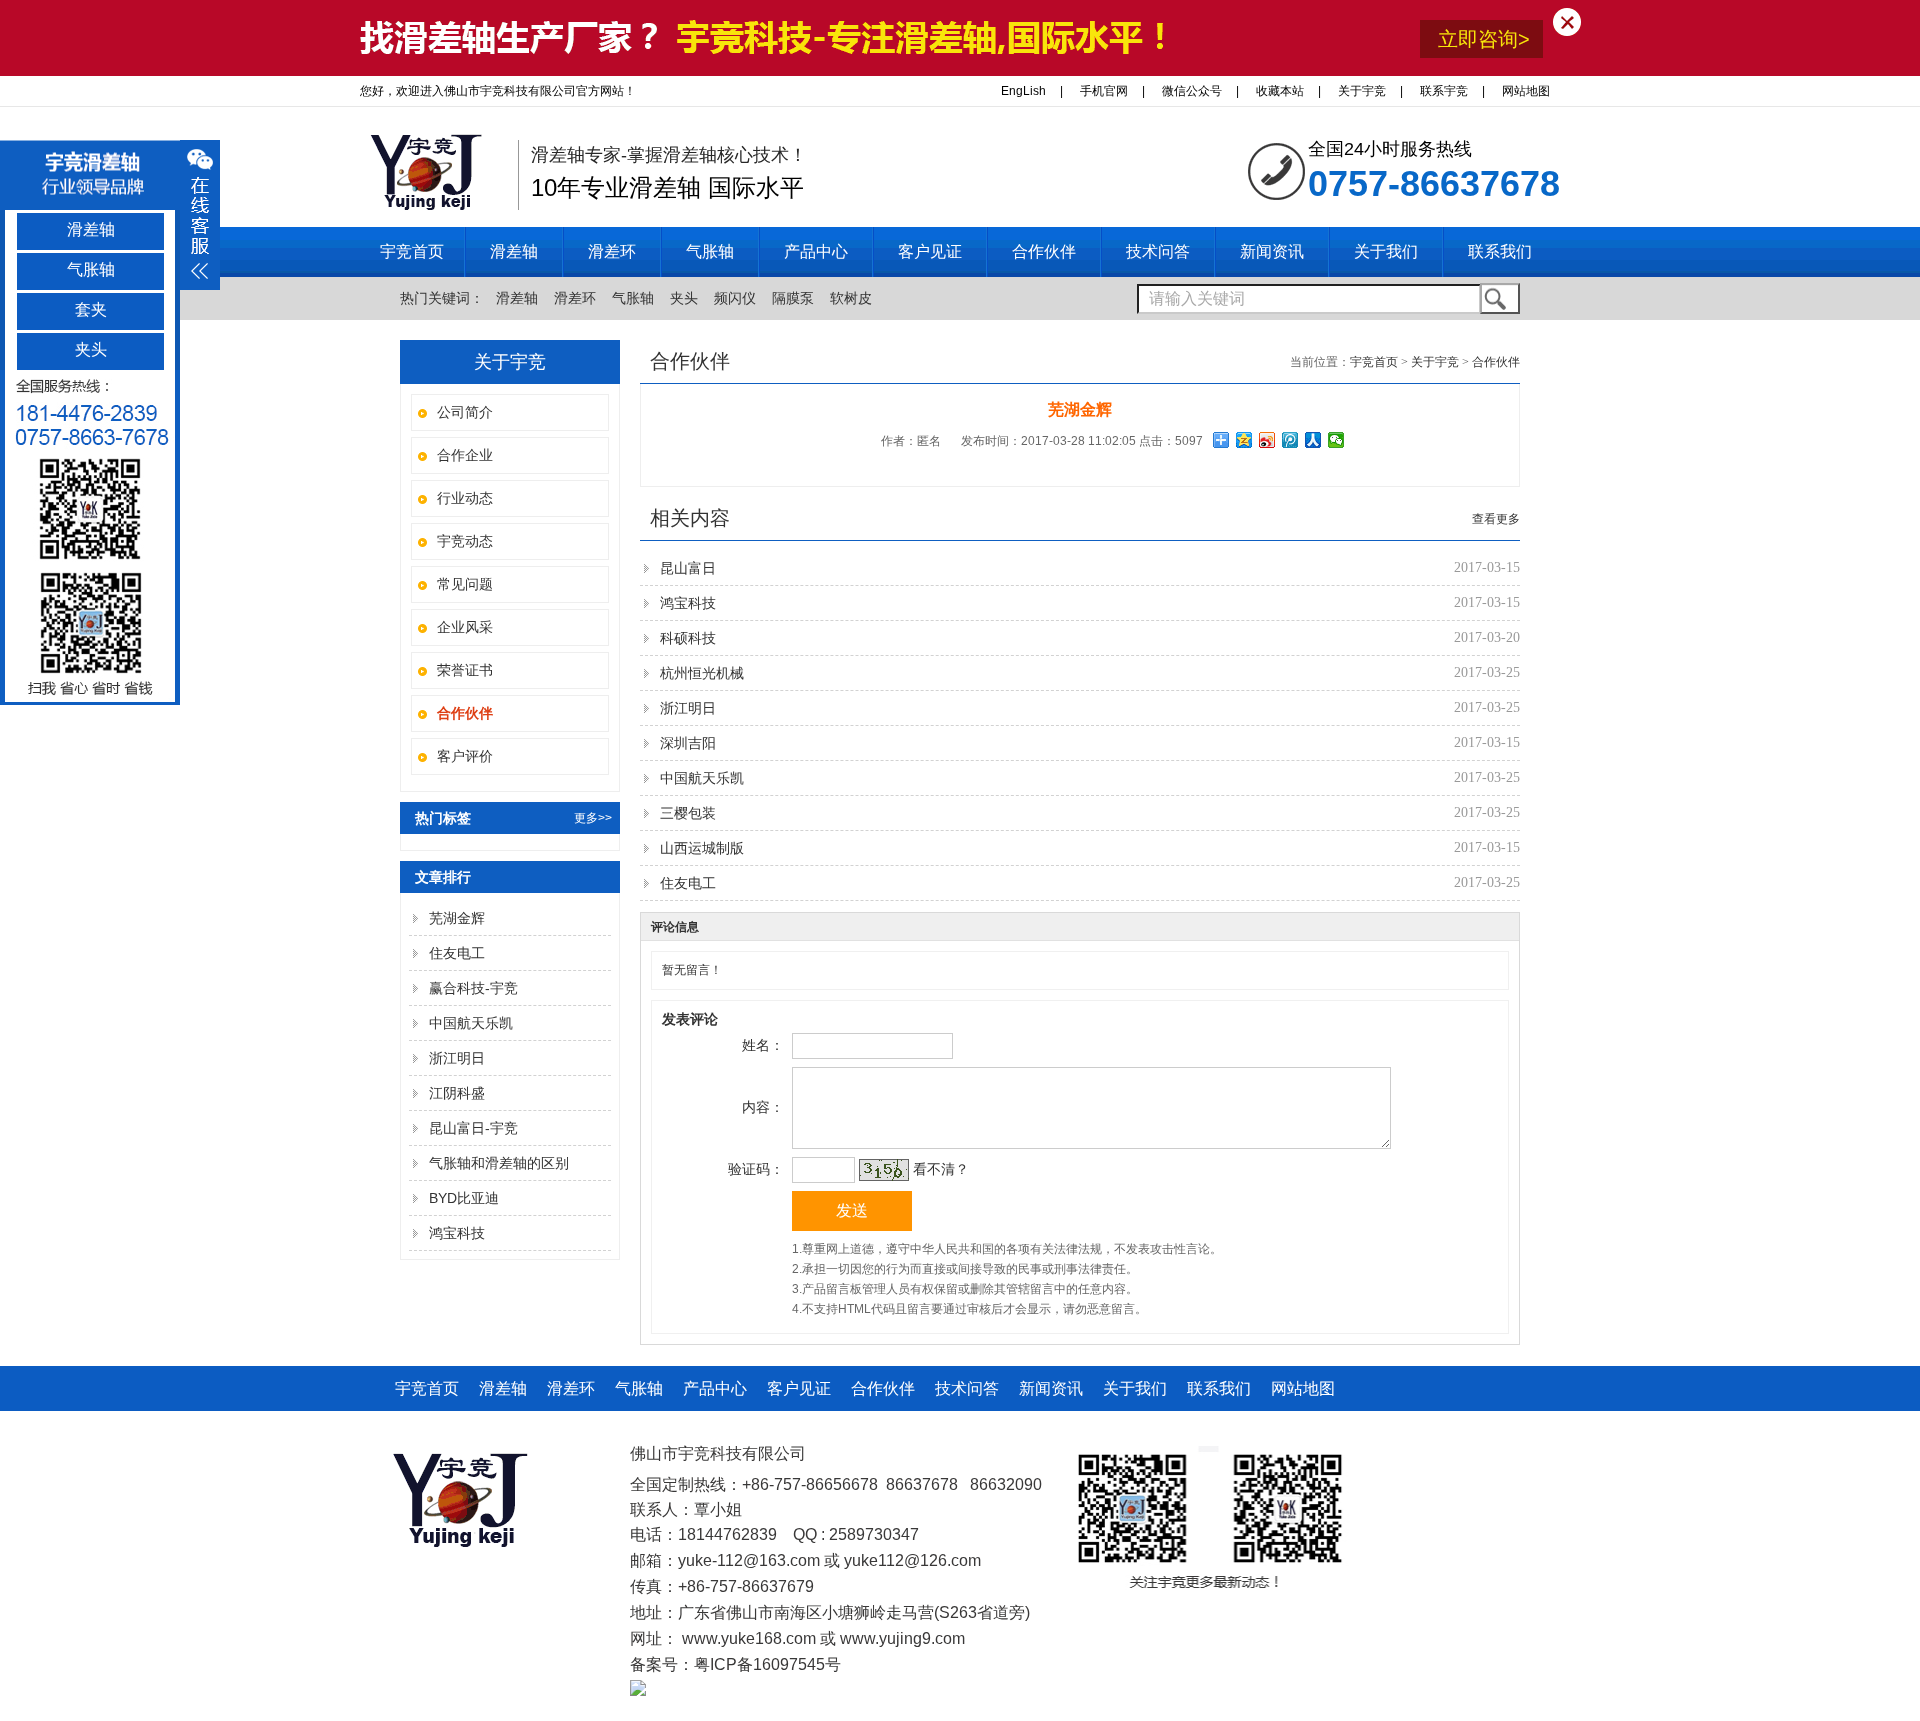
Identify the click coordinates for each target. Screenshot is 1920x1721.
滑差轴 (517, 298)
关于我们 (1135, 1388)
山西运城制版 (702, 848)
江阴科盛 (457, 1093)
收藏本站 (1280, 91)
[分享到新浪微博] (1267, 440)
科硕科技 (688, 638)
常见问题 (465, 584)
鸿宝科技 (457, 1233)
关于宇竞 (1362, 91)
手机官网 (1104, 91)
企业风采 (465, 627)
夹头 (684, 298)
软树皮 (851, 298)
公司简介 (465, 412)
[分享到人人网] (1313, 440)
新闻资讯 (1051, 1388)
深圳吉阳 (688, 743)
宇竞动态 (465, 541)
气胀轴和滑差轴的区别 (499, 1163)
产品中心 (715, 1388)
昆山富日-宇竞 (473, 1128)
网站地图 (1526, 91)
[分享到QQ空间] (1244, 440)
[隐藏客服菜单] (90, 537)
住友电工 (457, 953)
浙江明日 (457, 1058)
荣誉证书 (465, 670)
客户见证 (799, 1388)
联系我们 (1219, 1388)
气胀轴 (633, 298)
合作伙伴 (1496, 362)
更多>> (593, 818)
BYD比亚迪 (464, 1198)
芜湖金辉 (457, 918)
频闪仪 (735, 298)
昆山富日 (688, 568)
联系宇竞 (1444, 91)
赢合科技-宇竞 (473, 988)
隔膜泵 (793, 298)
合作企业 (465, 455)
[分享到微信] (1336, 440)
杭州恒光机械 (702, 673)
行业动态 (465, 498)
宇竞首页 (412, 251)
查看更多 (1496, 519)
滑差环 (575, 298)
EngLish (1023, 91)
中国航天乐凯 (471, 1023)
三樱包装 (688, 813)
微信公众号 (1192, 91)
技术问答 (967, 1388)
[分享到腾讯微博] (1290, 440)
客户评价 (465, 756)
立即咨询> (1484, 39)
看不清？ (941, 1169)
